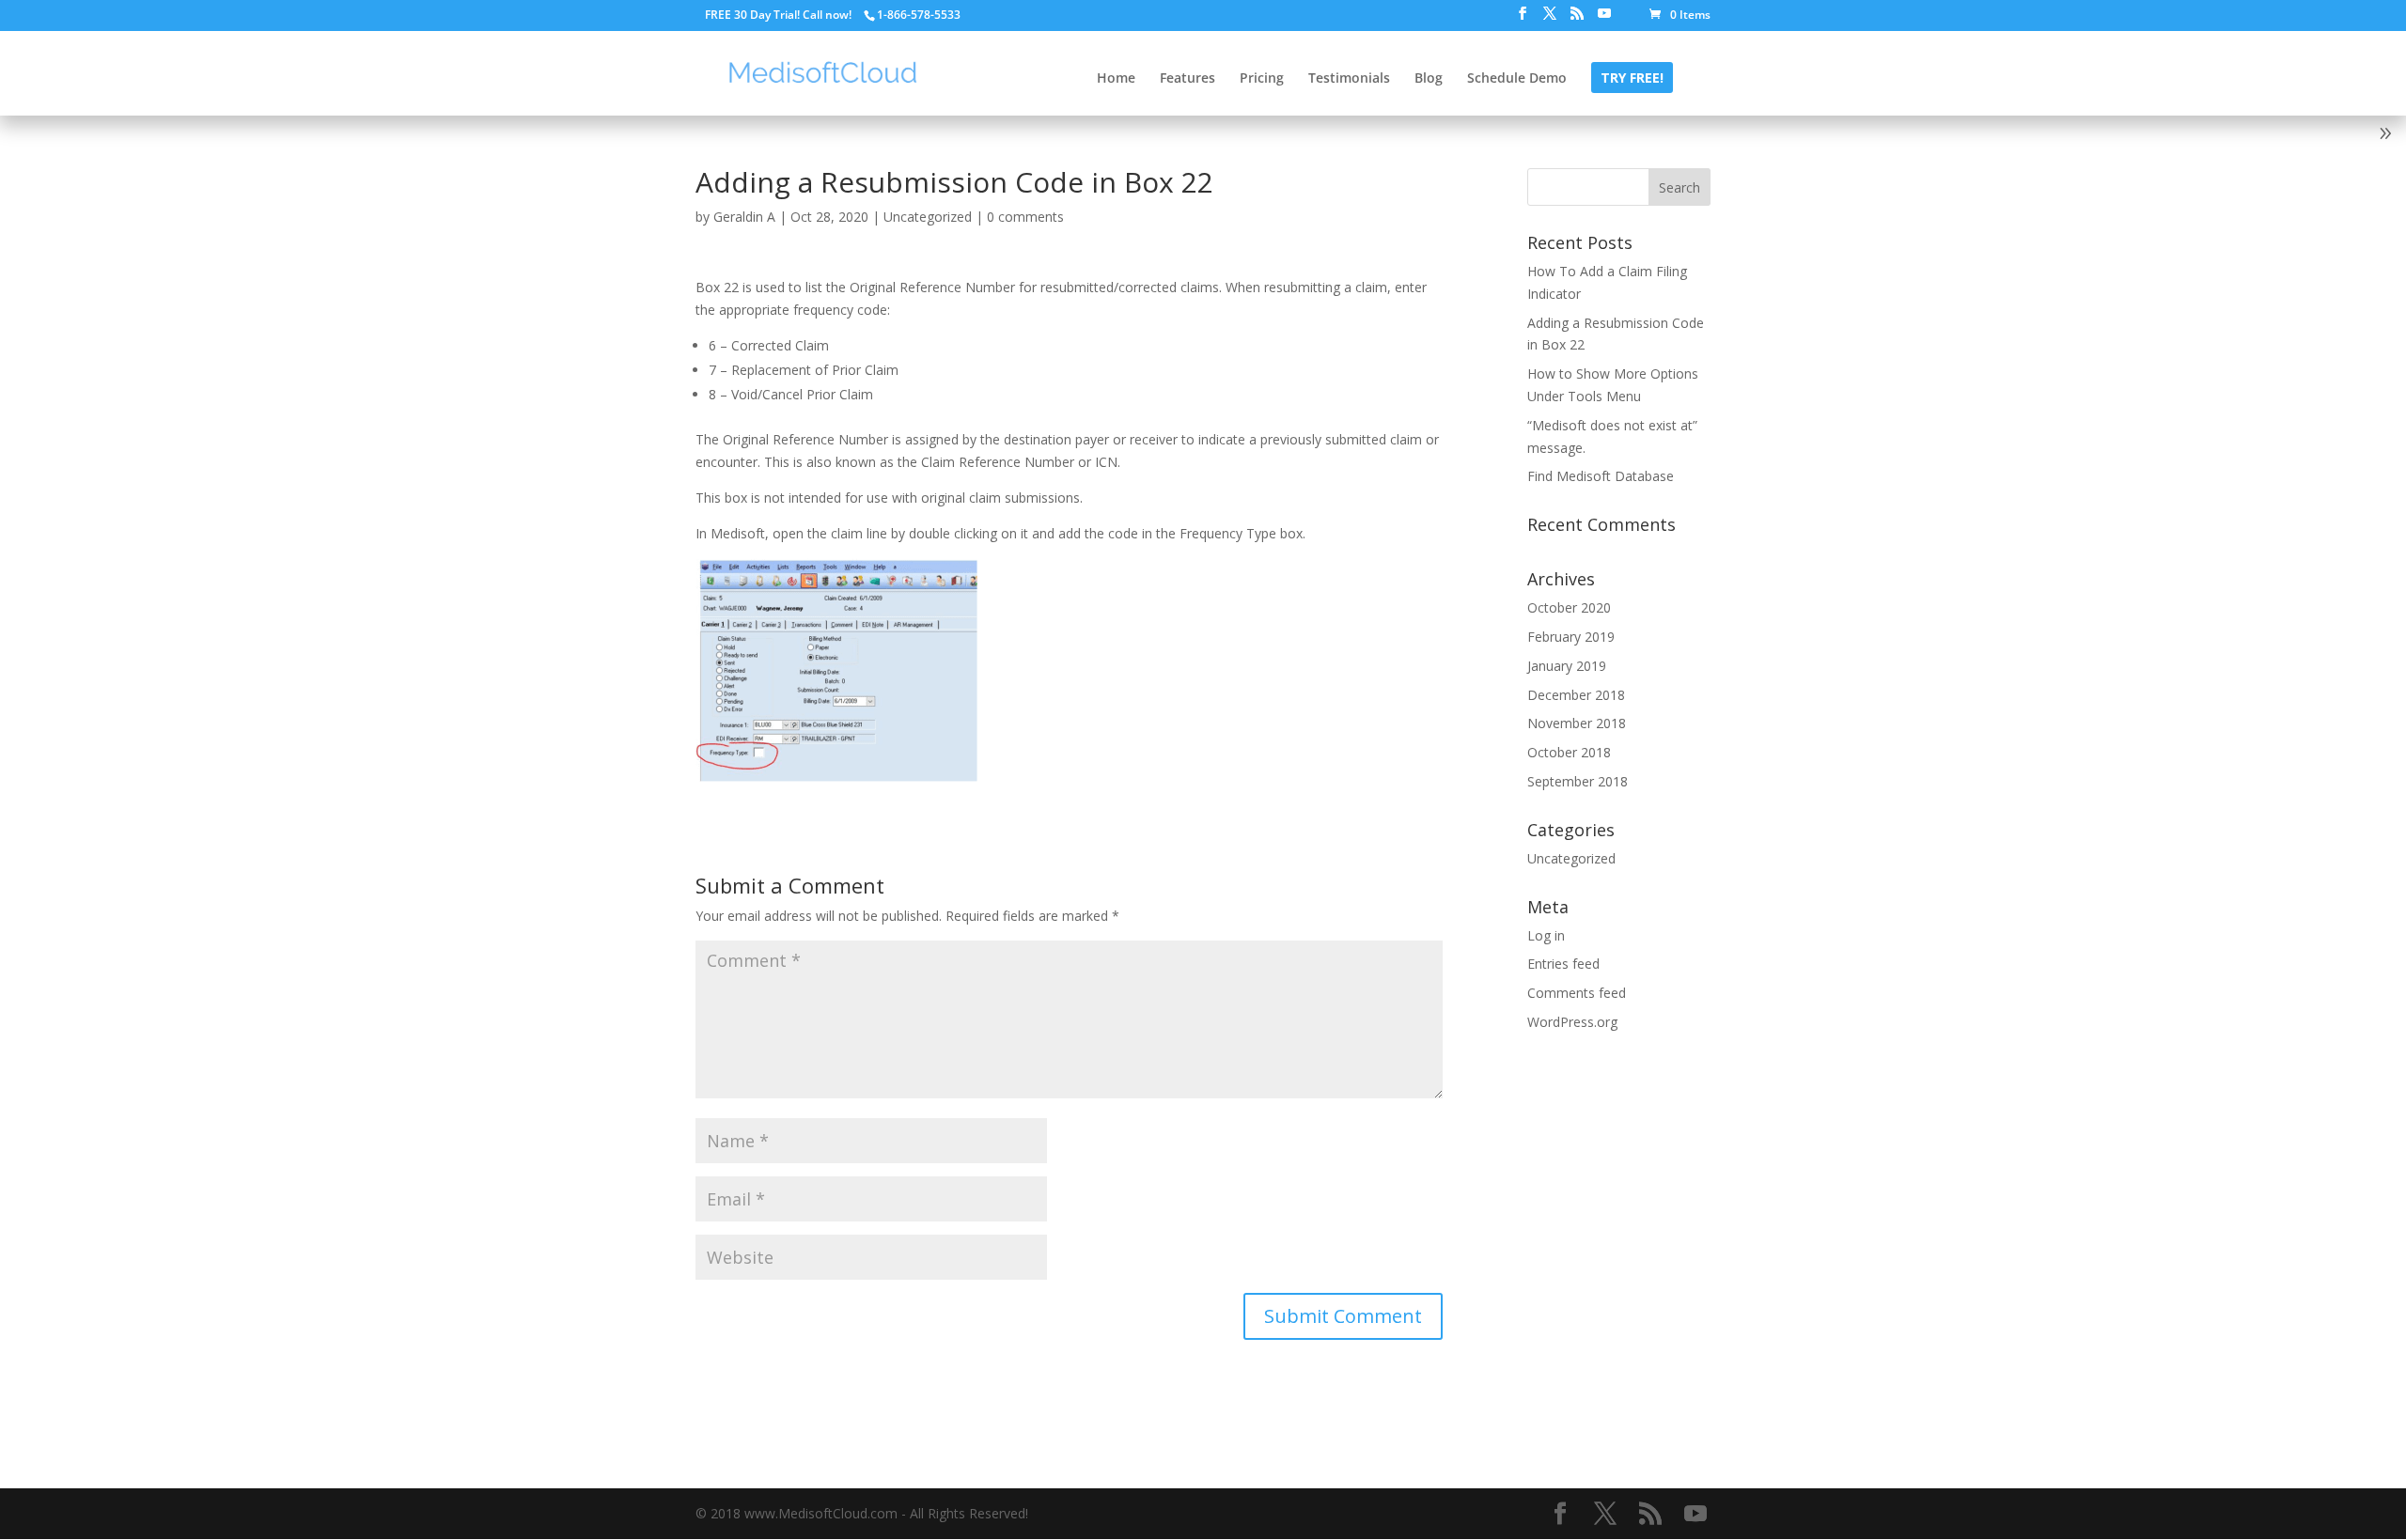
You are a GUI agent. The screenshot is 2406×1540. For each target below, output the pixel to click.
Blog (1429, 79)
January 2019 (1567, 666)
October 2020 (1569, 607)
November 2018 (1577, 723)
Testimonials (1349, 79)
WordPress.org (1572, 1022)
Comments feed (1577, 993)
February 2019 (1571, 637)
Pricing (1262, 79)
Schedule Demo (1517, 79)
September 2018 (1578, 781)
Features (1187, 79)
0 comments (1025, 217)
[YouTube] (1604, 19)
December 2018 (1576, 695)
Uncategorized (928, 217)
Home (1116, 79)
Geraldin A (744, 217)
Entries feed (1563, 964)
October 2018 (1569, 752)
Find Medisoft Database (1601, 476)
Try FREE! (1632, 79)
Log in (1546, 935)
